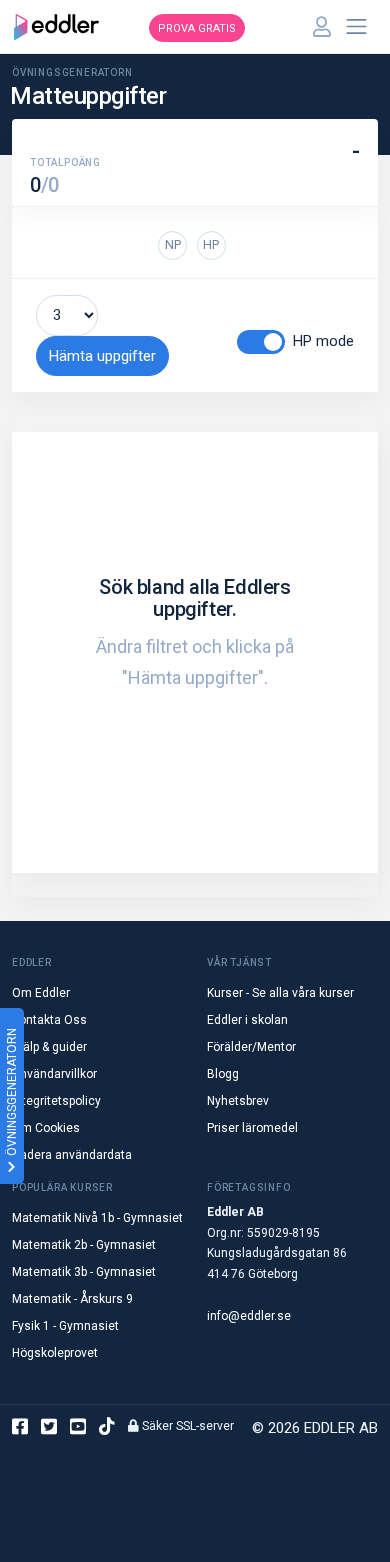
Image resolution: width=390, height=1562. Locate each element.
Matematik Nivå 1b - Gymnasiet (97, 1218)
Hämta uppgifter (102, 356)
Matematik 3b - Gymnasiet (84, 1272)
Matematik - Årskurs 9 (72, 1299)
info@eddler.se (249, 1316)
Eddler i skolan (247, 1020)
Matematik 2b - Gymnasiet (84, 1245)
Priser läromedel (252, 1128)
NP (173, 244)
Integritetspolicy (56, 1101)
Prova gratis (197, 28)
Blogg (223, 1074)
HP (211, 244)
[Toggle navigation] (357, 27)
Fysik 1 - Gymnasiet (65, 1326)
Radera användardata (72, 1155)
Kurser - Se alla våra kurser (280, 993)
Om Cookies (46, 1128)
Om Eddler (41, 993)
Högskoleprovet (55, 1353)
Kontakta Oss (49, 1020)
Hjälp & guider (49, 1047)
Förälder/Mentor (251, 1047)
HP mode (323, 341)
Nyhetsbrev (238, 1101)
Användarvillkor (54, 1074)
